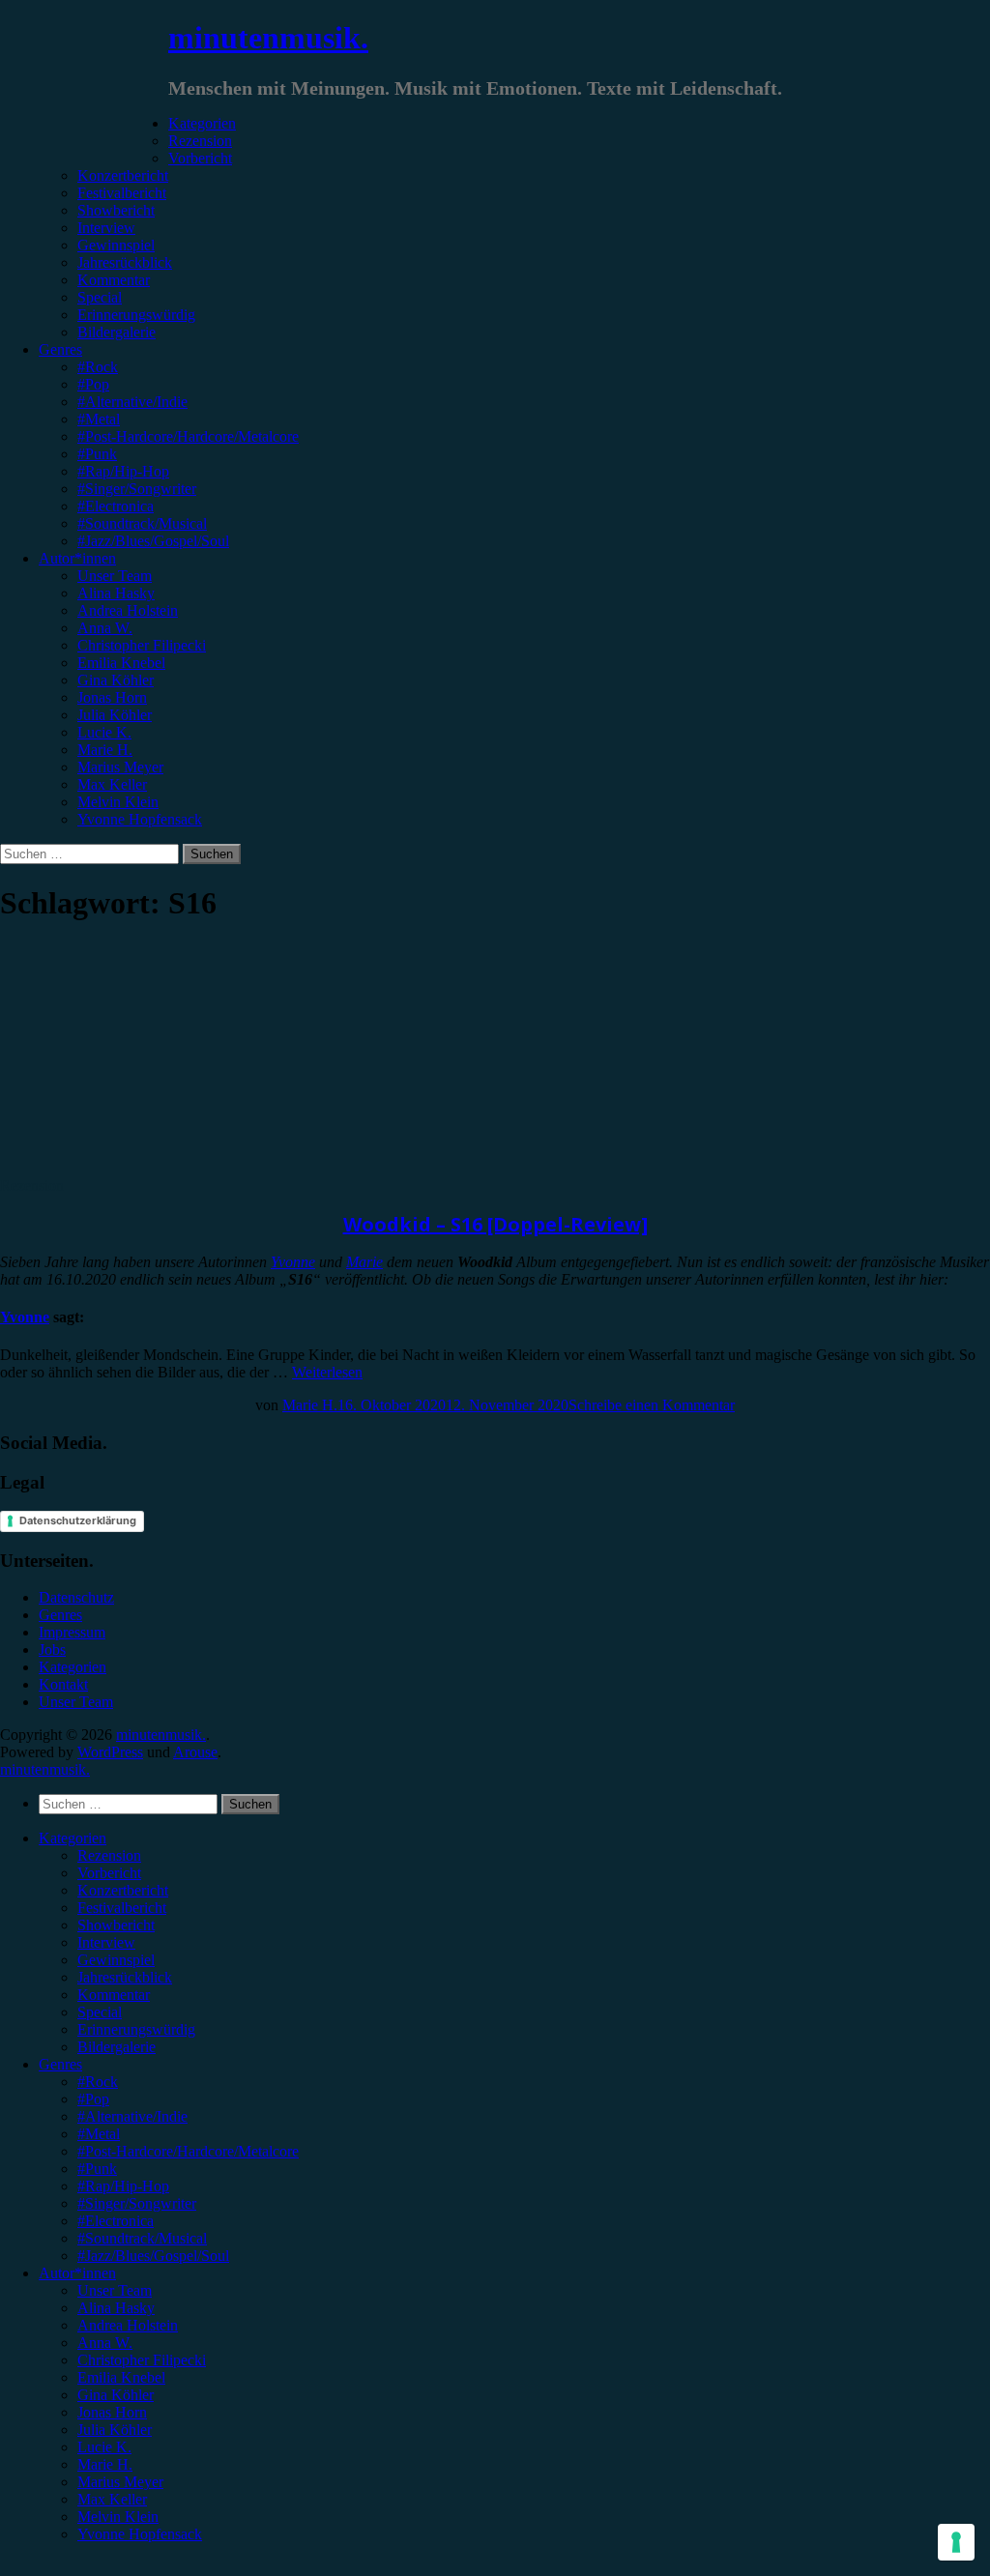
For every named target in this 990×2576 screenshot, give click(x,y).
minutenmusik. (268, 38)
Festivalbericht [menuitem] (122, 1908)
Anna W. (105, 628)
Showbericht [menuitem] (116, 1925)
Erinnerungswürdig (136, 315)
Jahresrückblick (125, 262)
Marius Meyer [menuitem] (120, 2482)
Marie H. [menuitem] (105, 2464)
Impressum (72, 1632)
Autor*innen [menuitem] (77, 2273)
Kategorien (202, 123)
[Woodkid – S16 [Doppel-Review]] (160, 1168)
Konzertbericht (123, 175)
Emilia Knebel (121, 663)
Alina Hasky (116, 593)
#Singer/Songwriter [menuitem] (137, 2203)
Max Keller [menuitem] (112, 2499)
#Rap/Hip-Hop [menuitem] (123, 2186)
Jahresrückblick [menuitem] (125, 1977)
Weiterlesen (327, 1372)
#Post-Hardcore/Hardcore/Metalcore (188, 436)
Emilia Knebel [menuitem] (121, 2377)
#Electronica (116, 506)
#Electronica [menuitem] (116, 2221)
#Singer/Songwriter (137, 489)
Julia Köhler (115, 715)
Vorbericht (200, 158)
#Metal (99, 419)
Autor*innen (77, 558)
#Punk (97, 454)
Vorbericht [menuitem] (109, 1873)
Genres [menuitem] (60, 2064)
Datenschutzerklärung (78, 1520)
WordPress (110, 1752)
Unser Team (115, 576)
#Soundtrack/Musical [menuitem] (142, 2238)
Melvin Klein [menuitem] (118, 2517)
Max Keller (112, 784)
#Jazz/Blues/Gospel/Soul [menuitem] (153, 2256)
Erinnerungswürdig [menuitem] (136, 2029)
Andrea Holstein (128, 610)
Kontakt (63, 1684)
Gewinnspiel (116, 245)
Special (100, 297)
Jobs (52, 1650)
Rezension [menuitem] (109, 1855)
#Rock (98, 367)
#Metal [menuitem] (99, 2134)
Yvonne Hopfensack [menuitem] (140, 2534)
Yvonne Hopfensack (140, 819)
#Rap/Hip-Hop (123, 471)
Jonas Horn (112, 697)
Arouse (195, 1752)
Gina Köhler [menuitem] (116, 2395)
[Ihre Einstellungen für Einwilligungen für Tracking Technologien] (956, 2542)
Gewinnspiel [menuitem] (116, 1960)
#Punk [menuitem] (97, 2169)
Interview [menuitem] (106, 1942)
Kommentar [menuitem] (114, 1995)
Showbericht (116, 210)
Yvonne (293, 1262)
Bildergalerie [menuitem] (116, 2047)
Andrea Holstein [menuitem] (128, 2325)
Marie (364, 1262)
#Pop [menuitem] (93, 2099)
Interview (106, 228)
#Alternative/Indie (132, 402)
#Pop (93, 384)
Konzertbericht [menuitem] (123, 1890)
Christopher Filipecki (142, 645)
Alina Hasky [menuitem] (116, 2308)
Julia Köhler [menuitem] (115, 2430)
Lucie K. (104, 732)
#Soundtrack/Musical (142, 523)
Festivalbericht (122, 193)
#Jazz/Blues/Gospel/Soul (153, 541)
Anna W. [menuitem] (105, 2343)
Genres (60, 349)
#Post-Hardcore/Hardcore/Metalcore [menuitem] (188, 2151)
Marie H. (105, 750)
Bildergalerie (116, 332)
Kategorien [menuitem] (73, 1838)
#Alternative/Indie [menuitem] (132, 2116)
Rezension (200, 141)
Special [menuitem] (100, 2012)
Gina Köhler (116, 680)
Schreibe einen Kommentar (652, 1405)
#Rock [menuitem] (98, 2082)
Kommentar (114, 280)
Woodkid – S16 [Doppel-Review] (495, 1224)
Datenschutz (76, 1597)
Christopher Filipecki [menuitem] (142, 2360)
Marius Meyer (120, 767)
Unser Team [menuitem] (115, 2290)
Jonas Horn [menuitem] (112, 2412)
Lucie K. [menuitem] (104, 2447)
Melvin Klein (118, 802)
